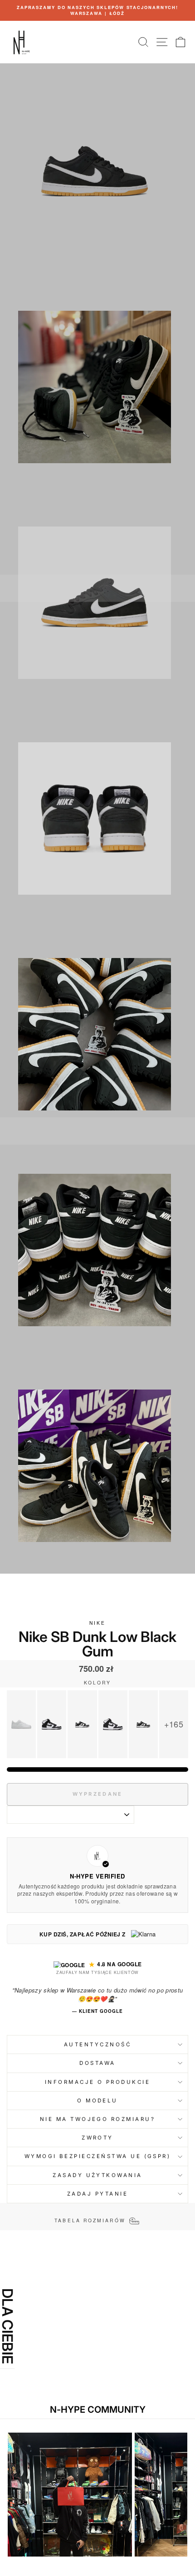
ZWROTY (97, 2138)
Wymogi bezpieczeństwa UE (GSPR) (98, 2156)
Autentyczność (97, 2045)
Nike (97, 1623)
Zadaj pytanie (97, 2194)
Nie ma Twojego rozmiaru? (97, 2119)
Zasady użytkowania (97, 2175)
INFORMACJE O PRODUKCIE (98, 2082)
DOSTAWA (97, 2063)
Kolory (98, 1683)
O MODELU (97, 2101)
